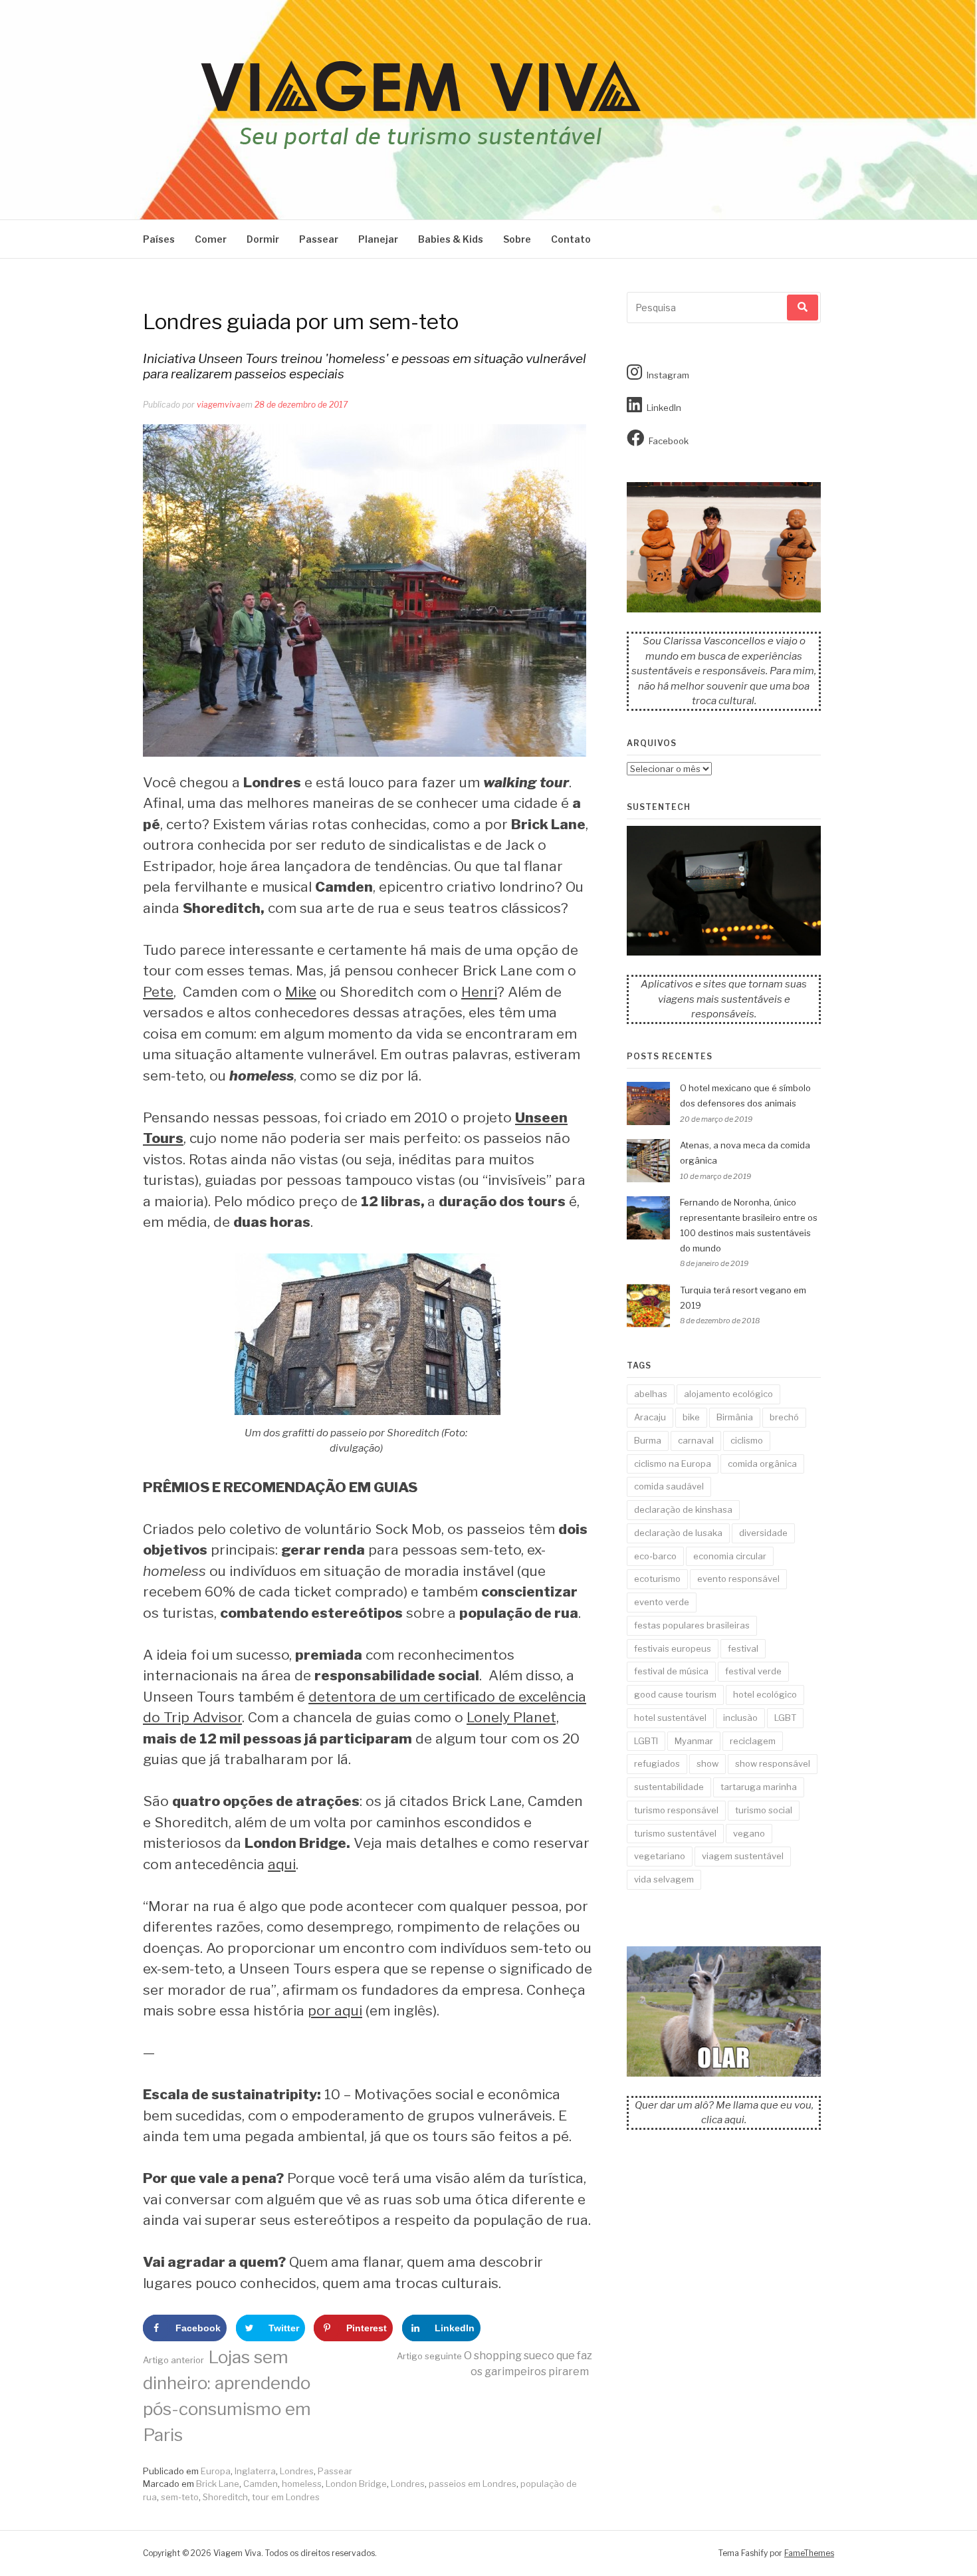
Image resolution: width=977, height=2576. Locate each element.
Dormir (263, 239)
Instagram (668, 375)
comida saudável (669, 1486)
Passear (319, 239)
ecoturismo (657, 1579)
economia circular (730, 1556)
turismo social (764, 1810)
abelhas (651, 1394)
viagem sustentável (743, 1856)
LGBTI (646, 1741)
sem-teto (180, 2497)
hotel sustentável (670, 1718)
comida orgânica (762, 1464)
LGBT (785, 1718)
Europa (216, 2471)
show (707, 1763)
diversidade (763, 1533)
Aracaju (650, 1417)
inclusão (740, 1718)
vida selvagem (664, 1879)
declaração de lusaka (678, 1533)
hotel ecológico (765, 1694)
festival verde (753, 1671)
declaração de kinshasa (683, 1509)
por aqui (335, 2010)
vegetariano (660, 1856)
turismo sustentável (675, 1833)
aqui (282, 1864)
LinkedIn (664, 408)
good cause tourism (675, 1694)
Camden (261, 2484)
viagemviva (219, 405)
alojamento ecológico (728, 1394)
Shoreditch (225, 2497)
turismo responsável (676, 1810)
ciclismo (747, 1440)
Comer (211, 239)
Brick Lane (218, 2484)
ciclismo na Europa (673, 1464)
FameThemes (809, 2553)
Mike (301, 992)
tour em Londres (286, 2497)
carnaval (696, 1440)
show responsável (773, 1763)
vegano (749, 1833)
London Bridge (356, 2484)
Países (159, 239)
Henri (479, 992)
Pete (158, 992)
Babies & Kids (451, 239)
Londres (297, 2471)
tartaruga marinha (759, 1787)
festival (743, 1648)
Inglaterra (255, 2471)
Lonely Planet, (513, 1717)
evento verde (662, 1602)
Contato (571, 239)
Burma (648, 1440)
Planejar (378, 239)
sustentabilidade (669, 1787)
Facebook (669, 441)
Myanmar (694, 1741)
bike (691, 1417)
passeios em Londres (473, 2484)
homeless (302, 2484)
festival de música (671, 1671)
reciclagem (753, 1741)
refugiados (657, 1763)
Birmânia (735, 1417)
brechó (784, 1417)
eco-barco (655, 1556)
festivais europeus (673, 1648)
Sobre (517, 239)
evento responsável (738, 1579)
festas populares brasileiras (692, 1625)
